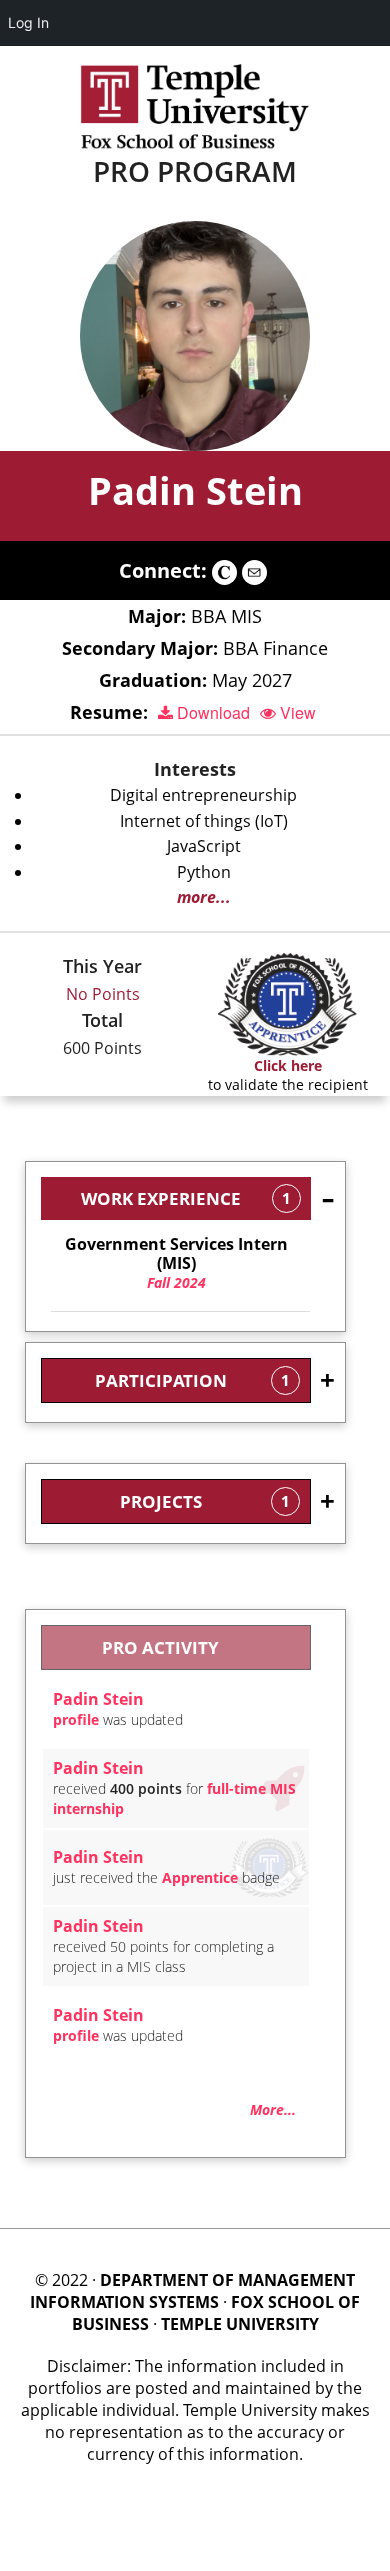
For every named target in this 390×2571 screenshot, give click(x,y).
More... (273, 2109)
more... (204, 897)
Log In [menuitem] (28, 22)
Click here (288, 1065)
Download (211, 712)
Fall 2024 (176, 1263)
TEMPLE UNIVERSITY (240, 2324)
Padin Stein (195, 490)
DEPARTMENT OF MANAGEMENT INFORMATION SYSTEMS (192, 2291)
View (296, 712)
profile (76, 1719)
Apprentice (200, 1877)
